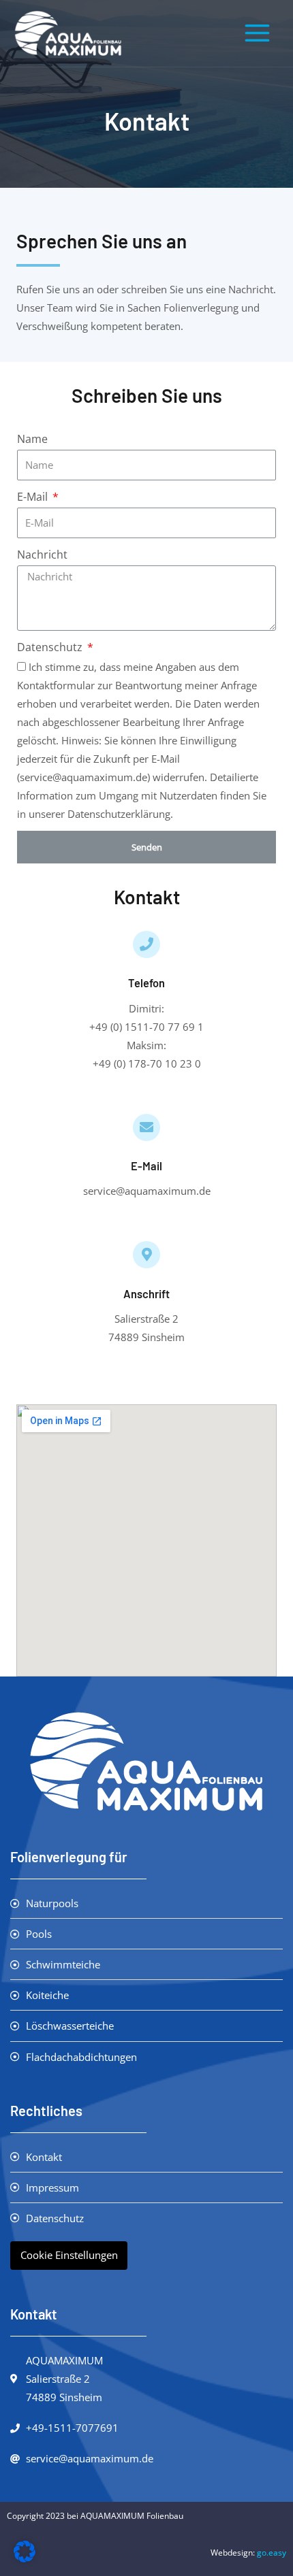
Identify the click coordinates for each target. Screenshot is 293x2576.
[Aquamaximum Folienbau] (68, 34)
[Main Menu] (257, 33)
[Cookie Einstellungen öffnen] (25, 2558)
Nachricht (42, 555)
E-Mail (34, 497)
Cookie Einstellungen (69, 2255)
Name (32, 439)
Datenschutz (51, 647)
